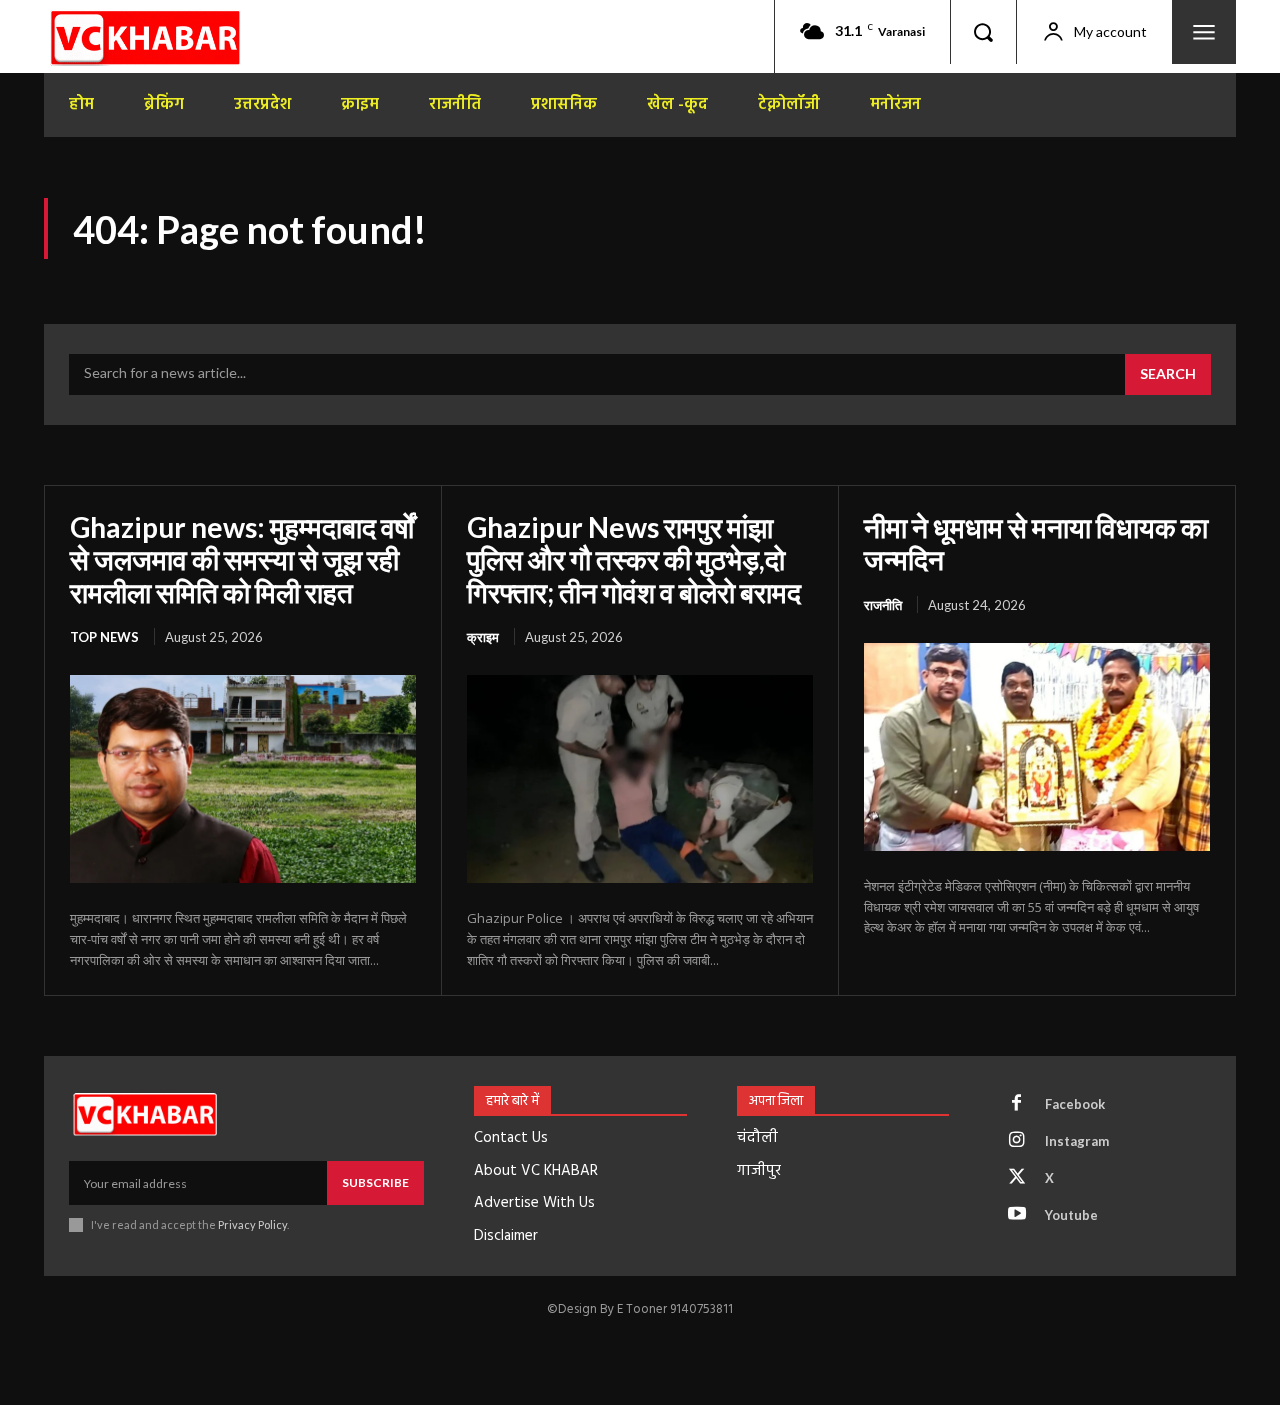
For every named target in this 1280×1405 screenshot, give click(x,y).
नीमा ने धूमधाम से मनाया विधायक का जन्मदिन (1036, 543)
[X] (1017, 1178)
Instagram (1077, 1141)
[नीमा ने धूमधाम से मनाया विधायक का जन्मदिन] (1037, 747)
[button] (983, 32)
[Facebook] (1017, 1104)
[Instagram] (1017, 1141)
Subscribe (375, 1182)
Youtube (1071, 1215)
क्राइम (483, 637)
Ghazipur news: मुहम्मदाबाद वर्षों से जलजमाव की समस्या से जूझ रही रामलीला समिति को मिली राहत (242, 559)
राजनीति (883, 605)
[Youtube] (1017, 1215)
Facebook (1075, 1104)
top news (104, 637)
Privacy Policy (252, 1224)
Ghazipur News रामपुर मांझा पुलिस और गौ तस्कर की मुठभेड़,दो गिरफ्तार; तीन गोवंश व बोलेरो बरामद (634, 559)
